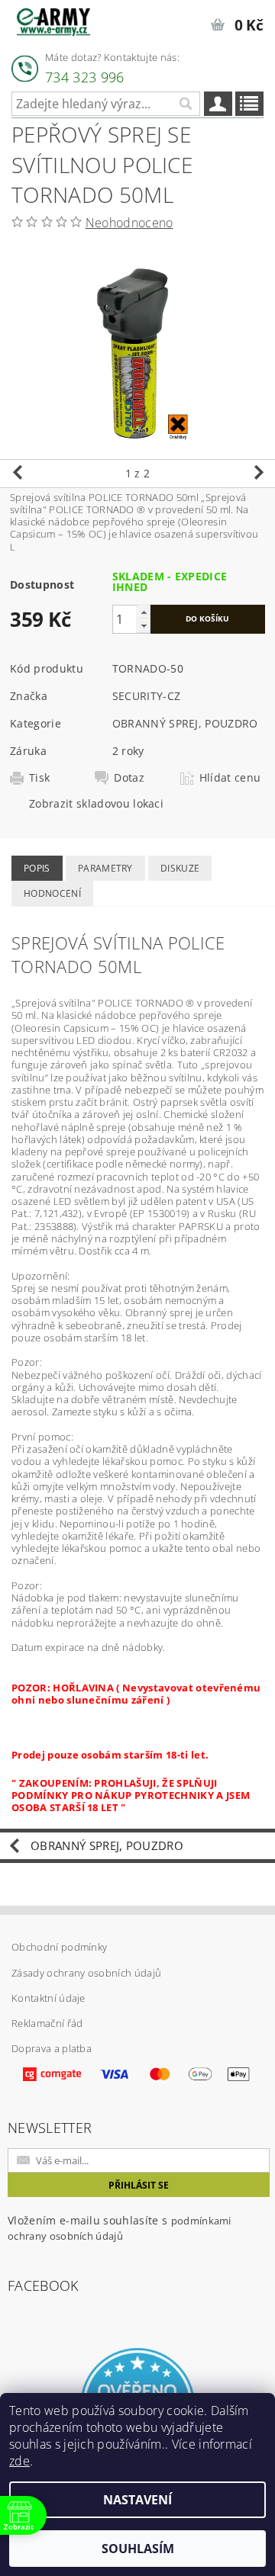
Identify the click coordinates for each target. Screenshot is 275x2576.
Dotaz (129, 778)
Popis (37, 868)
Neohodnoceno (129, 223)
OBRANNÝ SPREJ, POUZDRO (185, 723)
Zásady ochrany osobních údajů (86, 1973)
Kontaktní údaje (49, 1998)
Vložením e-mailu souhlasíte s (120, 2228)
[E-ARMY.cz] (53, 20)
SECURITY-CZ (147, 696)
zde (19, 2461)
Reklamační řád (47, 2023)
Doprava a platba (52, 2048)
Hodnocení (52, 893)
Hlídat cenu (230, 778)
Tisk (39, 778)
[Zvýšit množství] (144, 612)
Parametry (105, 868)
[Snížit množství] (144, 626)
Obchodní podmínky (59, 1947)
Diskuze (180, 868)
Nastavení (137, 2500)
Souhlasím (138, 2549)
